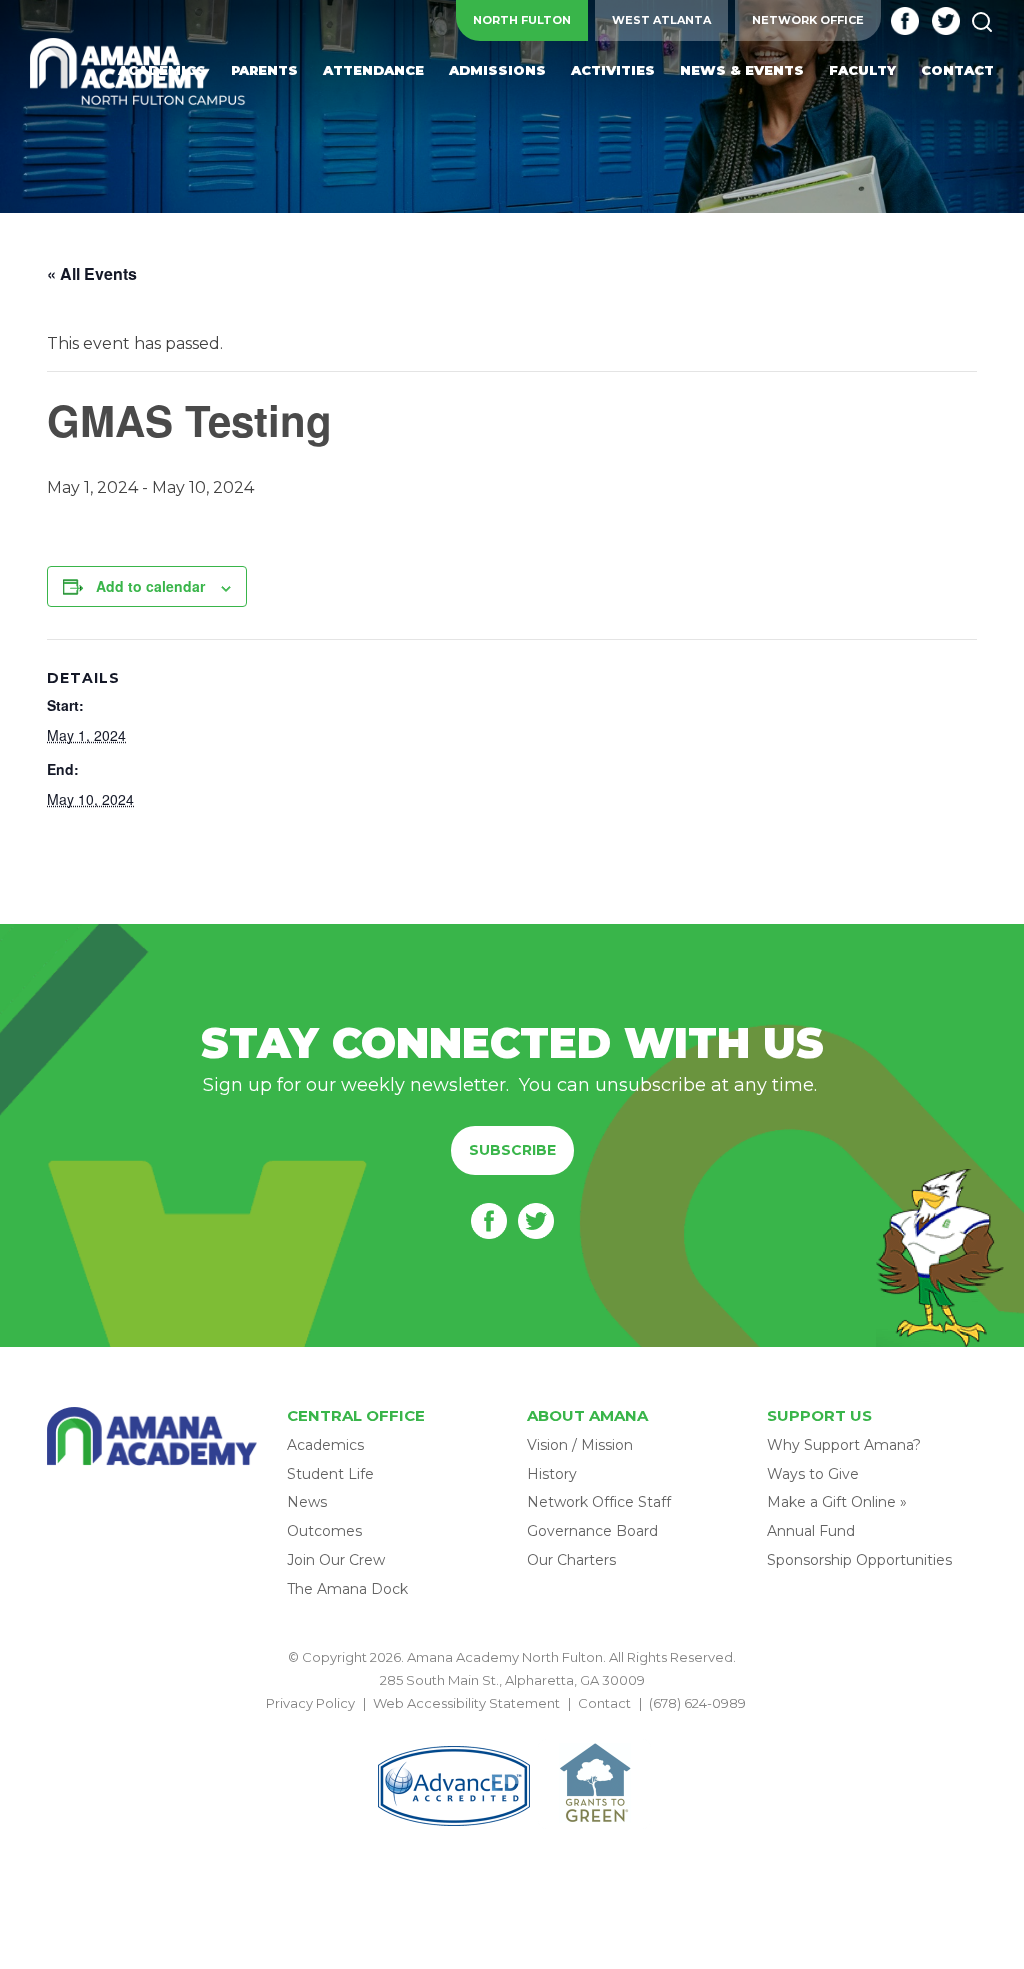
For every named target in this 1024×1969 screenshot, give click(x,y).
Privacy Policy (310, 1703)
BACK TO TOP (512, 1727)
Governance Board (592, 1531)
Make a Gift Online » (837, 1502)
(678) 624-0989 (697, 1703)
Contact (604, 1703)
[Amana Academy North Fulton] (138, 73)
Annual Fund (811, 1531)
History (552, 1474)
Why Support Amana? (844, 1445)
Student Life (330, 1474)
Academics (325, 1445)
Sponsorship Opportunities (859, 1560)
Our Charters (571, 1560)
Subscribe (512, 1150)
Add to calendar (150, 586)
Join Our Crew (336, 1560)
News (307, 1502)
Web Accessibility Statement (466, 1703)
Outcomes (324, 1531)
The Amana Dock (347, 1589)
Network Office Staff (599, 1502)
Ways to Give (813, 1474)
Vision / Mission (580, 1445)
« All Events (92, 273)
